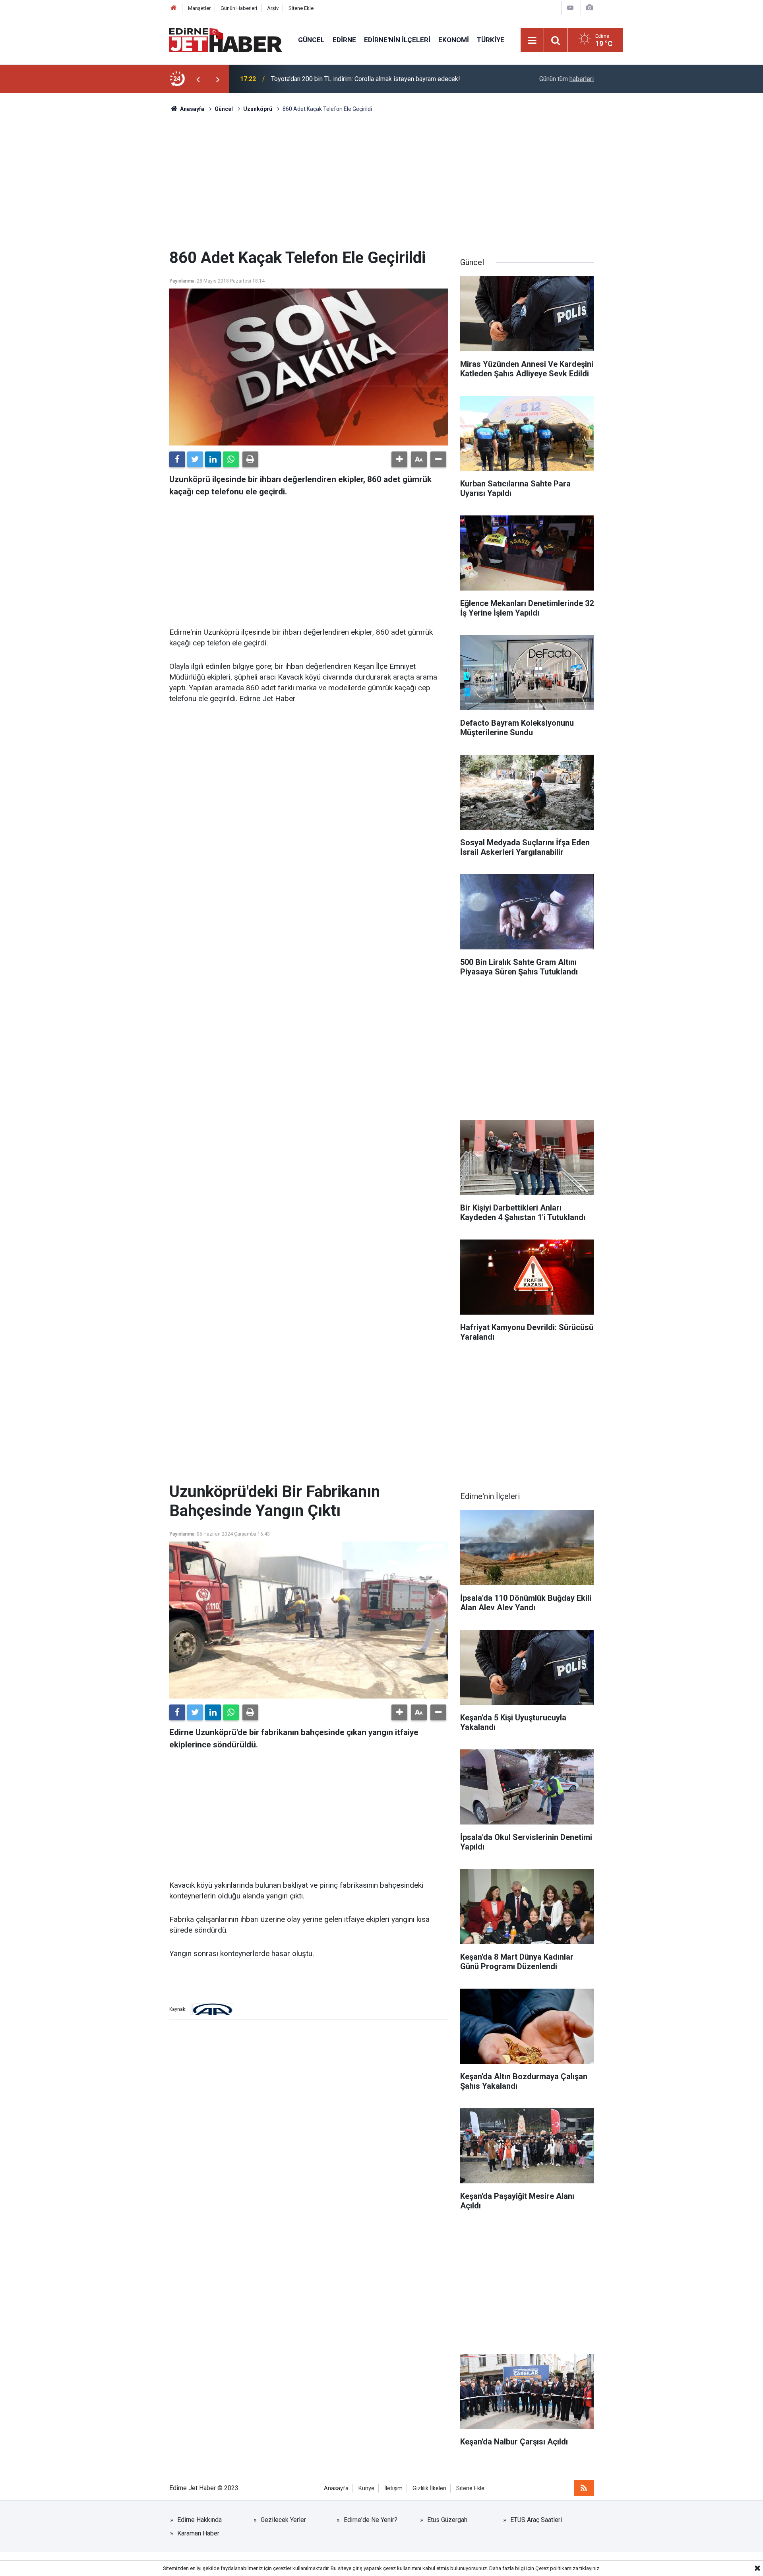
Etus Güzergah (447, 2520)
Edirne (344, 40)
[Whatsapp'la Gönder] (231, 459)
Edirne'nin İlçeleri (397, 40)
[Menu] (533, 41)
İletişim (393, 2488)
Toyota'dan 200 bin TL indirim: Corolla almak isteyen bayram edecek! (366, 79)
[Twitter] (195, 459)
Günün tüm (566, 79)
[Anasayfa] (174, 8)
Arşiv (273, 8)
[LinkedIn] (213, 459)
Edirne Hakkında (199, 2520)
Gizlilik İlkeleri (429, 2488)
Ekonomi (454, 40)
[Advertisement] (381, 181)
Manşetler (199, 8)
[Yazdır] (250, 459)
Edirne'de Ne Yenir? (371, 2520)
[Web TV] (570, 8)
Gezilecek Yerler (283, 2520)
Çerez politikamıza (557, 2568)
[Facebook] (177, 459)
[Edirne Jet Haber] (226, 40)
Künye (366, 2488)
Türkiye (491, 40)
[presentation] (198, 79)
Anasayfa (336, 2488)
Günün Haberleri (239, 8)
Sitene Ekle (301, 8)
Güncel (311, 40)
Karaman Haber (198, 2533)
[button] (399, 459)
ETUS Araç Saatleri (536, 2520)
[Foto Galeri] (589, 8)
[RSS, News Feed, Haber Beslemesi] (584, 2488)
